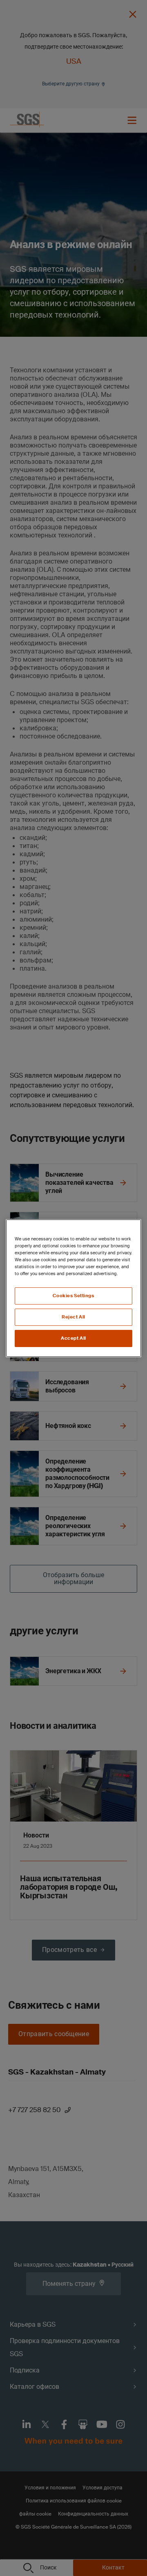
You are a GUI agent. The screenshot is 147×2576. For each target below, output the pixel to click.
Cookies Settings (73, 1296)
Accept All (73, 1338)
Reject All (73, 1317)
